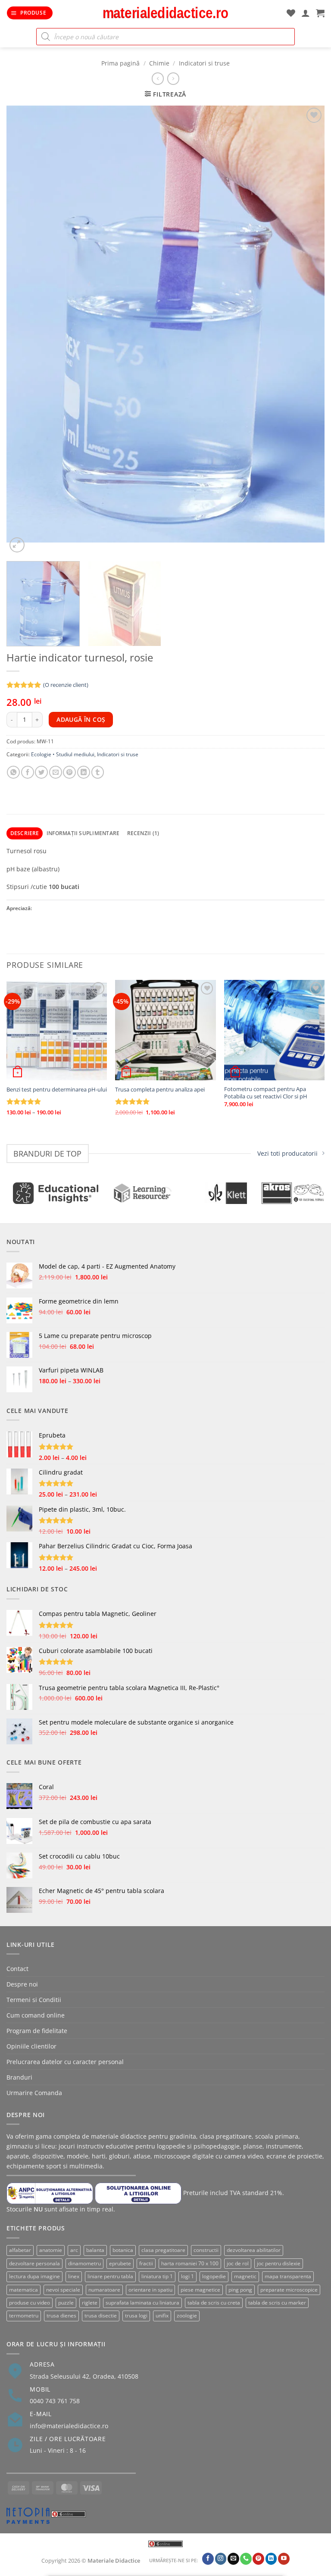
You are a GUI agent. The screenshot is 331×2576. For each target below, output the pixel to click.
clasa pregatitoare (163, 2250)
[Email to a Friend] (56, 772)
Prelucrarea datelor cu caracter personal (65, 2062)
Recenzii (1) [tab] (143, 833)
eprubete (120, 2263)
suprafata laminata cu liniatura (142, 2303)
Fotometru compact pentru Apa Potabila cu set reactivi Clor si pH (266, 1093)
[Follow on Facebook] (208, 2559)
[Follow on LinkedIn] (271, 2559)
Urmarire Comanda (34, 2093)
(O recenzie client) (66, 685)
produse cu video (30, 2303)
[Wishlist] (291, 13)
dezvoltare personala (34, 2263)
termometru (24, 2316)
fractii (146, 2263)
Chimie (159, 63)
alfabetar (20, 2250)
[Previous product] (173, 78)
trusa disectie (101, 2316)
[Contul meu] (306, 13)
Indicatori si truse (204, 63)
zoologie (187, 2316)
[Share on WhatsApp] (13, 772)
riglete (90, 2303)
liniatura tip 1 (157, 2276)
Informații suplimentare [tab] (83, 833)
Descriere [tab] (25, 833)
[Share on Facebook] (28, 772)
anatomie (51, 2250)
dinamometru (84, 2263)
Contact (17, 1969)
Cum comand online (36, 2015)
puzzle (66, 2303)
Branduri (19, 2077)
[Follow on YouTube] (284, 2559)
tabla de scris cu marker (277, 2303)
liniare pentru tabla (110, 2276)
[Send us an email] (233, 2559)
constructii (206, 2250)
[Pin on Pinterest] (69, 772)
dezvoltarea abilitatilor (254, 2250)
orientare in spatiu (150, 2290)
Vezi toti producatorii (287, 1153)
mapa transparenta (288, 2276)
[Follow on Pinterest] (258, 2559)
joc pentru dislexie (279, 2263)
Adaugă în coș (81, 719)
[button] (30, 13)
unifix (162, 2316)
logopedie (214, 2276)
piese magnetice (200, 2290)
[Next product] (158, 78)
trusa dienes (61, 2316)
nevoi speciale (63, 2290)
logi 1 (187, 2276)
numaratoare (104, 2290)
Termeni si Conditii (34, 2000)
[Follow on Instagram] (221, 2559)
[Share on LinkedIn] (84, 772)
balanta (95, 2250)
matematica (23, 2290)
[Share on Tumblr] (98, 772)
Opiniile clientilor (31, 2046)
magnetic (245, 2276)
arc (74, 2250)
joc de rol (238, 2263)
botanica (123, 2250)
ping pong (240, 2290)
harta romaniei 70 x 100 (190, 2263)
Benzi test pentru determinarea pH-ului (57, 1090)
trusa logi (136, 2316)
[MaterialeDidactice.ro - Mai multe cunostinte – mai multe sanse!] (165, 13)
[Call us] (246, 2559)
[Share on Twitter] (41, 772)
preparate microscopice (289, 2290)
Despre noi (22, 1984)
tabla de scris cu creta (214, 2303)
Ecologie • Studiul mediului (63, 754)
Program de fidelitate (37, 2031)
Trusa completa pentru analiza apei (160, 1090)
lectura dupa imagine (34, 2276)
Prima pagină (120, 63)
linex (74, 2276)
